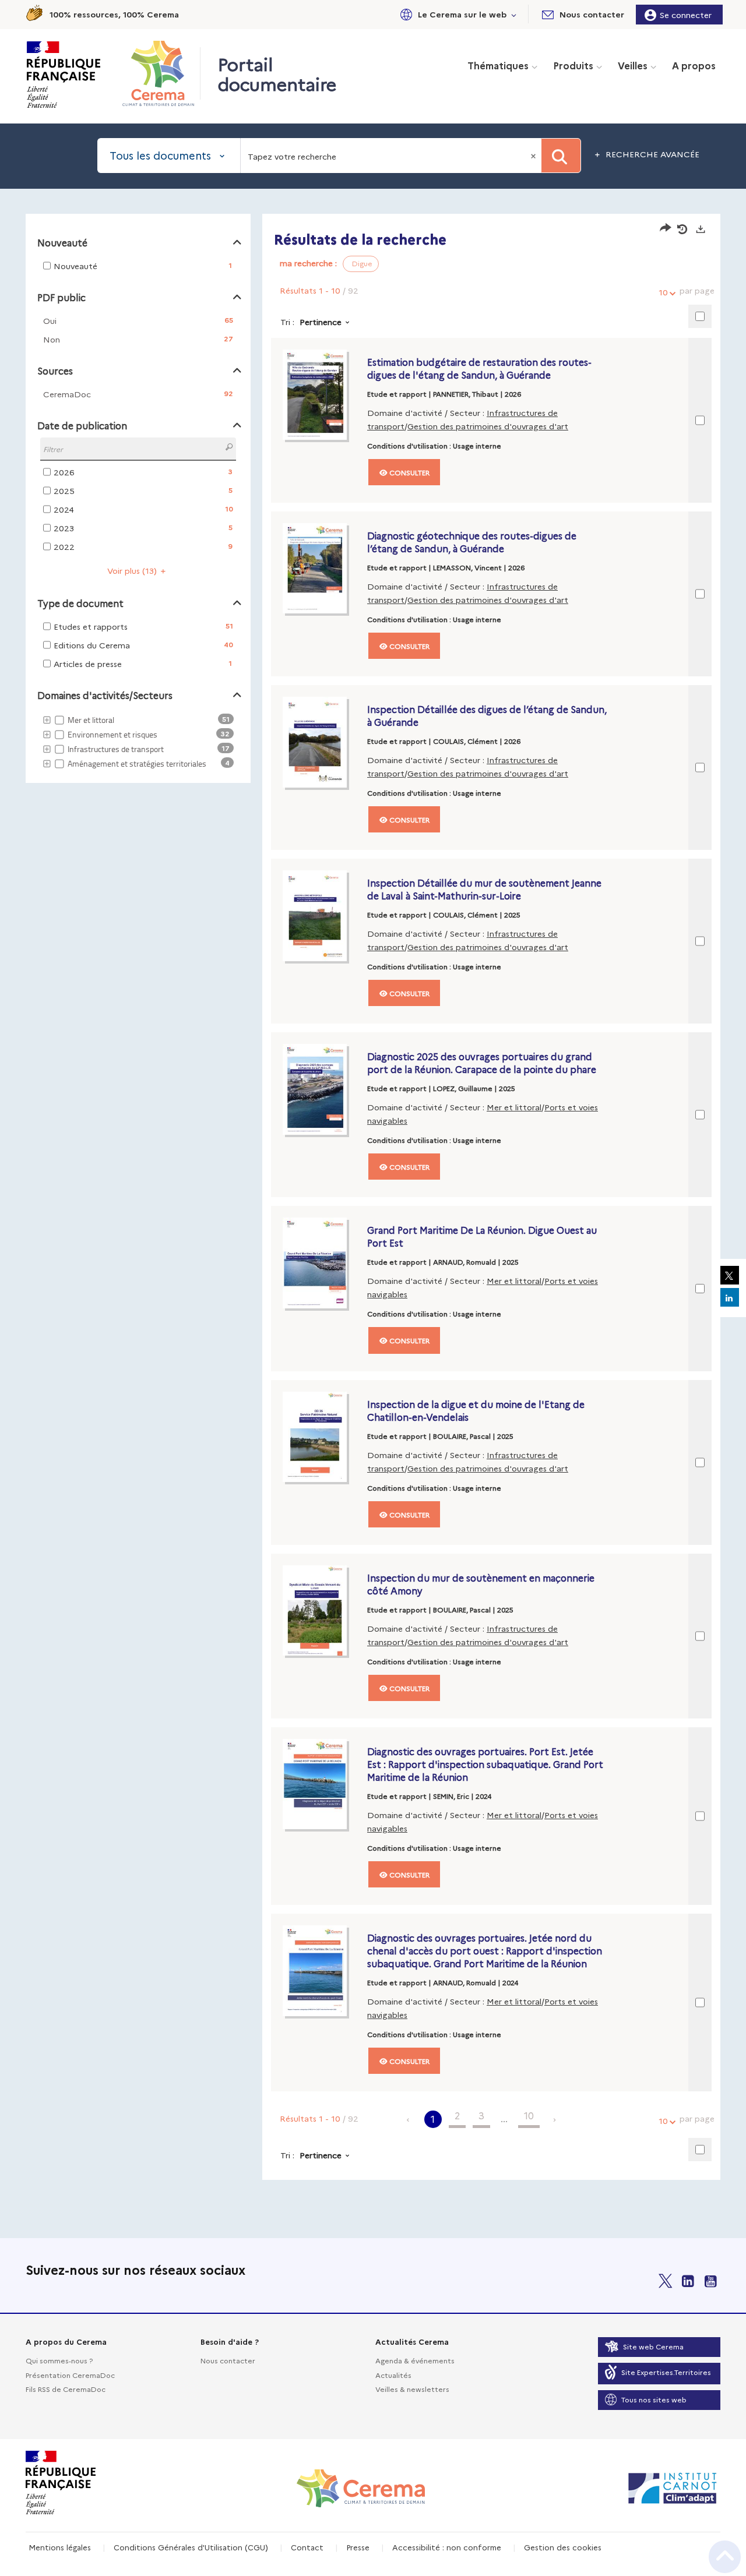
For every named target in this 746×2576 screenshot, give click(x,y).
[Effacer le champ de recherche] (534, 156)
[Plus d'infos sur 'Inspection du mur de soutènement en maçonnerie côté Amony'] (322, 1611)
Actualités (393, 2375)
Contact (307, 2547)
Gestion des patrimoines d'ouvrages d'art (488, 426)
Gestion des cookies (563, 2547)
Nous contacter (228, 2360)
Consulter (409, 472)
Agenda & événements (415, 2360)
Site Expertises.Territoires (666, 2372)
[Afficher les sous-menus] (514, 14)
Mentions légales (60, 2547)
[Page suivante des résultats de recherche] (555, 2119)
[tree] (138, 742)
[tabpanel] (373, 1198)
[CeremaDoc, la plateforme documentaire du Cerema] (161, 73)
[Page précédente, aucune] (409, 2119)
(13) (133, 570)
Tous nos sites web (654, 2399)
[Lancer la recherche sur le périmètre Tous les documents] (561, 156)
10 (663, 292)
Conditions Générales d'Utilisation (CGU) (191, 2547)
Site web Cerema (653, 2346)
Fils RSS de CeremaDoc (66, 2389)
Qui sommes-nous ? (59, 2360)
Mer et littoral (514, 1107)
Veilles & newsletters (412, 2389)
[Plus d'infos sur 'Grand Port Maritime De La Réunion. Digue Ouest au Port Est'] (322, 1263)
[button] (456, 14)
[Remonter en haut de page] (725, 2557)
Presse (358, 2547)
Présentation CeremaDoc (70, 2375)
